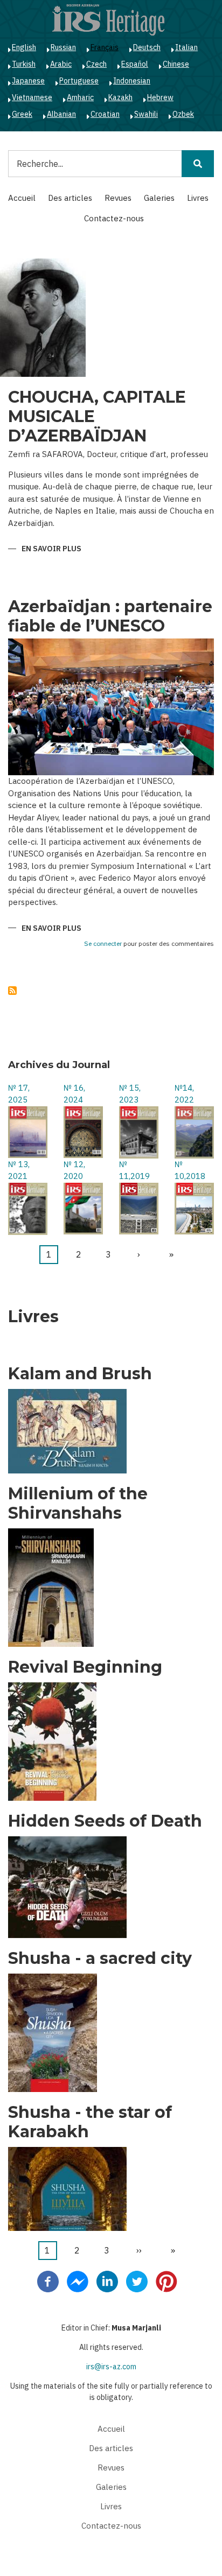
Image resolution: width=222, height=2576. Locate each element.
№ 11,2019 (134, 1170)
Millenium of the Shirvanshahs (78, 1504)
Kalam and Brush (80, 1374)
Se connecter (103, 944)
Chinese (176, 64)
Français (105, 47)
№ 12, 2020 (74, 1170)
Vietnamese (32, 97)
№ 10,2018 (190, 1170)
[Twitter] (137, 2281)
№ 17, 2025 (19, 1094)
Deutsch (147, 47)
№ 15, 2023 (130, 1094)
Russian (63, 47)
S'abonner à (12, 991)
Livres (198, 198)
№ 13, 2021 (19, 1170)
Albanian (61, 114)
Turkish (24, 64)
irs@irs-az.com (111, 2367)
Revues (118, 198)
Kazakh (120, 97)
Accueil (22, 198)
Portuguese (79, 81)
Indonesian (132, 81)
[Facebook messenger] (78, 2281)
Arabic (61, 64)
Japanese (28, 81)
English (24, 47)
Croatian (105, 114)
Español (135, 64)
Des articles (70, 198)
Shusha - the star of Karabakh (90, 2122)
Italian (186, 47)
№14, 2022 (184, 1094)
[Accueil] (108, 19)
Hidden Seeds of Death (105, 1821)
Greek (22, 114)
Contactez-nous (114, 218)
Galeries (159, 198)
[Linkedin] (107, 2281)
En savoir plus (51, 549)
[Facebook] (48, 2281)
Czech (96, 64)
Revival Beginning (85, 1667)
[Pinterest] (166, 2281)
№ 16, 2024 (74, 1094)
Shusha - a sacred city (100, 1959)
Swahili (146, 114)
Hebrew (160, 97)
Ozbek (183, 114)
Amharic (80, 97)
